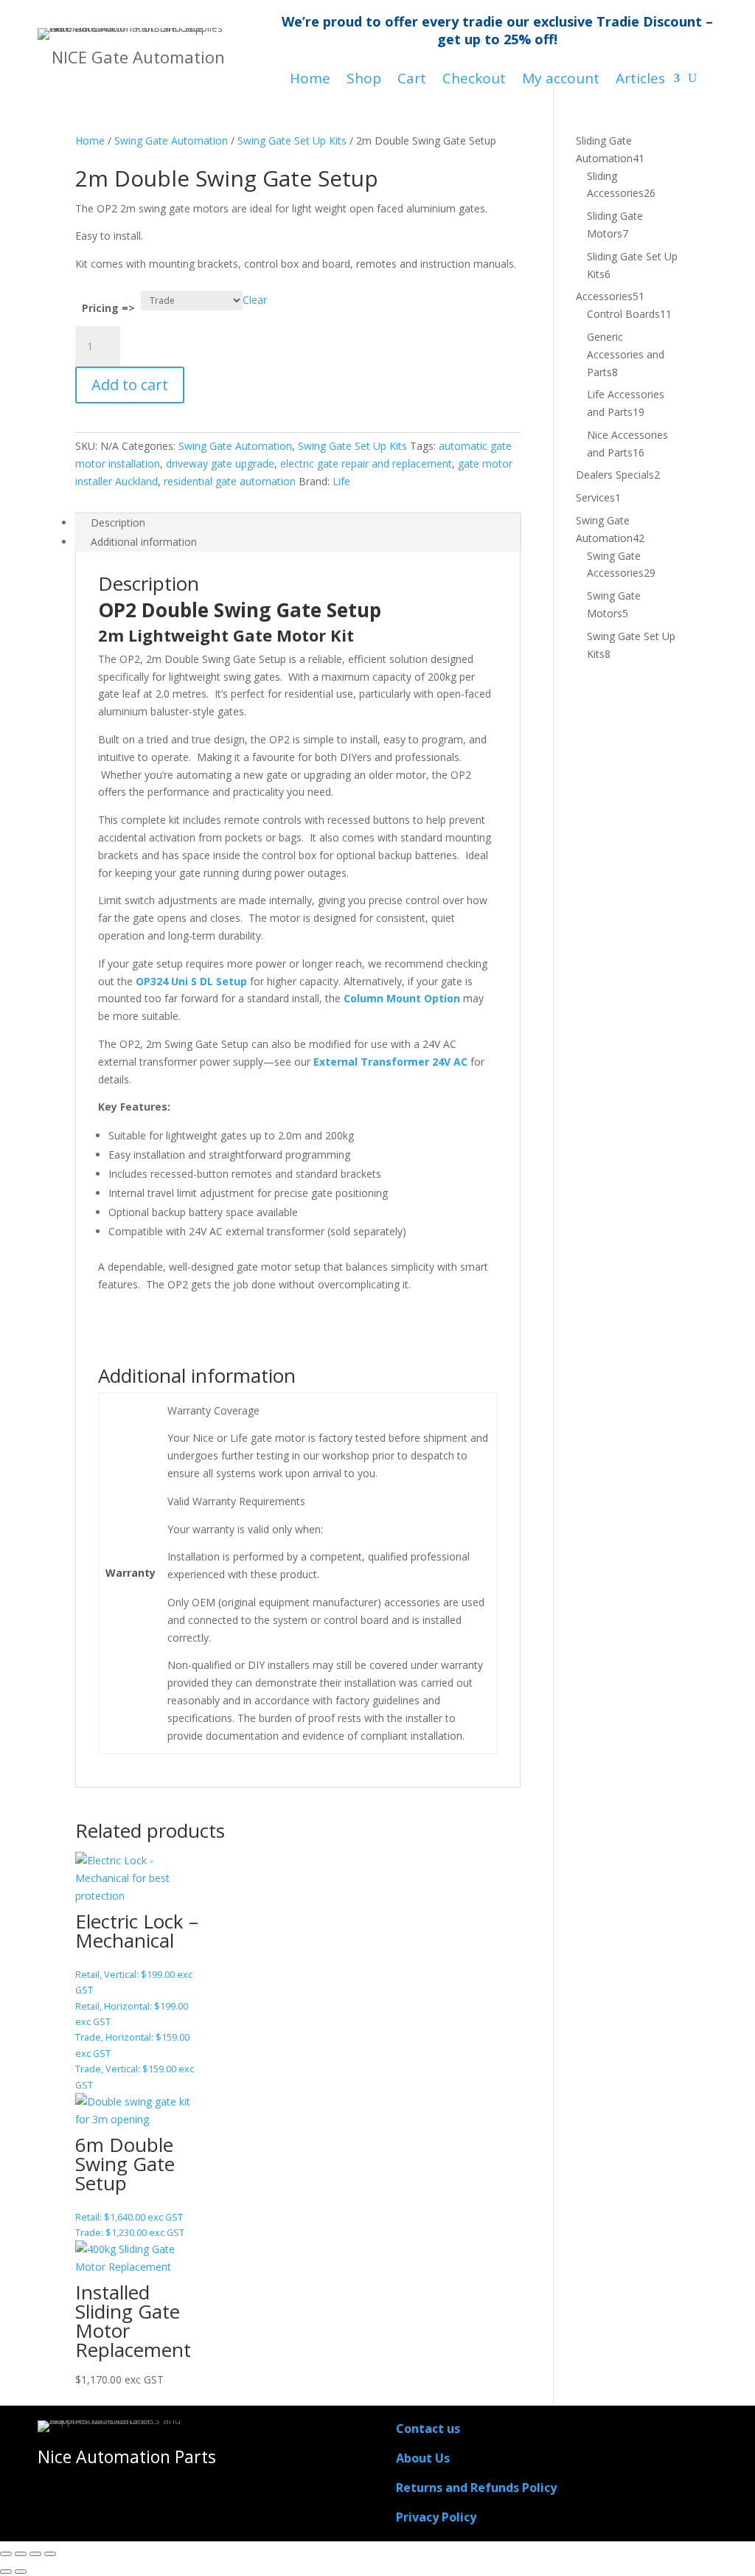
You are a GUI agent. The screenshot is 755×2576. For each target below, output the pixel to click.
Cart (412, 80)
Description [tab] (118, 523)
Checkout (474, 80)
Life (341, 481)
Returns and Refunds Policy (476, 2488)
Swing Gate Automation (171, 140)
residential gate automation (230, 481)
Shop (364, 80)
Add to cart (130, 385)
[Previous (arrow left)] (6, 2572)
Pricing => (108, 308)
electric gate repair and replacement (366, 464)
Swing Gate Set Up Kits (292, 140)
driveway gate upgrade (220, 464)
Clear (255, 300)
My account (561, 80)
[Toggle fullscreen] (21, 2554)
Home (310, 80)
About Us (423, 2458)
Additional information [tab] (144, 542)
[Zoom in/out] (6, 2554)
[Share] (35, 2554)
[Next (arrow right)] (21, 2572)
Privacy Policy (436, 2517)
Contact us (428, 2429)
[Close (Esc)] (50, 2554)
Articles (640, 80)
